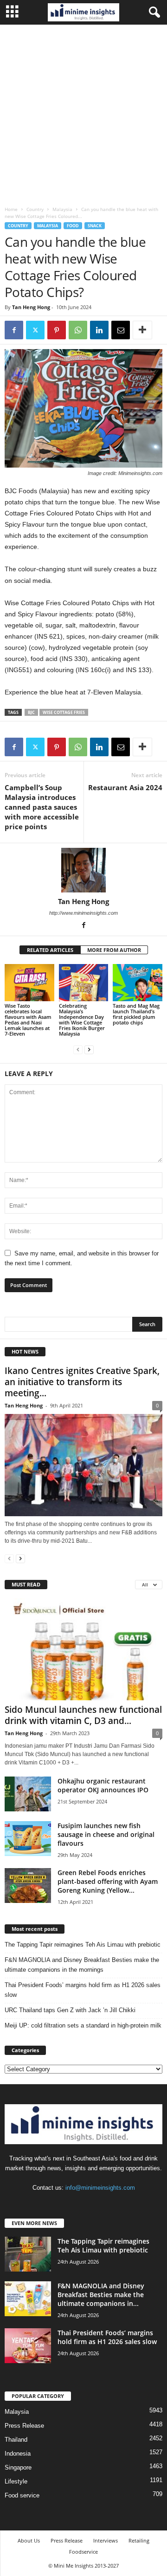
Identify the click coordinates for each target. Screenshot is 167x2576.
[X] (35, 330)
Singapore (18, 2467)
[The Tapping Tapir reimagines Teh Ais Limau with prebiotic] (28, 2254)
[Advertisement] (83, 113)
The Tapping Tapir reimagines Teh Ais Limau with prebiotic (83, 1945)
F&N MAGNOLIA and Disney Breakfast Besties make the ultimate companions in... (101, 2295)
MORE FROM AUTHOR (114, 950)
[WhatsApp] (78, 330)
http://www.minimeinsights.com (83, 913)
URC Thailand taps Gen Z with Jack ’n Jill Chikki (70, 2010)
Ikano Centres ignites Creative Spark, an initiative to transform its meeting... (82, 1382)
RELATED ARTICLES (50, 950)
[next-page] (89, 1049)
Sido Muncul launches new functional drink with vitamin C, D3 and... (83, 1715)
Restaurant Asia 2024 (125, 787)
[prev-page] (78, 1049)
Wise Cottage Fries (64, 712)
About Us (29, 2540)
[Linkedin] (99, 330)
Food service (22, 2495)
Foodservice (83, 2552)
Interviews (106, 2540)
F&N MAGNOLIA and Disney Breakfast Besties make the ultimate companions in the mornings (82, 1965)
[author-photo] (83, 870)
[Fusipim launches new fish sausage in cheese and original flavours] (28, 1839)
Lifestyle (16, 2481)
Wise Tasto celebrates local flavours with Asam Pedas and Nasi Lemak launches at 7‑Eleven (28, 1020)
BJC (31, 712)
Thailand (16, 2440)
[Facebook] (14, 330)
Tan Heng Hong (31, 307)
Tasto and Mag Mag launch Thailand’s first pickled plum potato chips (136, 1014)
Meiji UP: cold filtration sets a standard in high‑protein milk (83, 2025)
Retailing (139, 2540)
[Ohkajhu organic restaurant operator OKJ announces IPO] (28, 1794)
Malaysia (62, 209)
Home (11, 209)
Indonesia (18, 2454)
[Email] (121, 330)
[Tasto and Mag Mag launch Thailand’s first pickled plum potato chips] (138, 983)
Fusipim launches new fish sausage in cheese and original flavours (106, 1834)
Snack (95, 226)
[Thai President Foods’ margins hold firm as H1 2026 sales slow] (28, 2346)
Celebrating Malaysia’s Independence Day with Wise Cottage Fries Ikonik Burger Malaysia (82, 1020)
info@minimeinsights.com (100, 2188)
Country (35, 209)
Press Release (24, 2426)
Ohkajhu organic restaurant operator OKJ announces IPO (103, 1785)
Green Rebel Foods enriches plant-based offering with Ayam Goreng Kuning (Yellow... (108, 1881)
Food (73, 226)
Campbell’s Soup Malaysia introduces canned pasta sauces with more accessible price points (42, 807)
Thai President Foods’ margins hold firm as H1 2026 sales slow (83, 1990)
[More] (142, 330)
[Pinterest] (57, 330)
